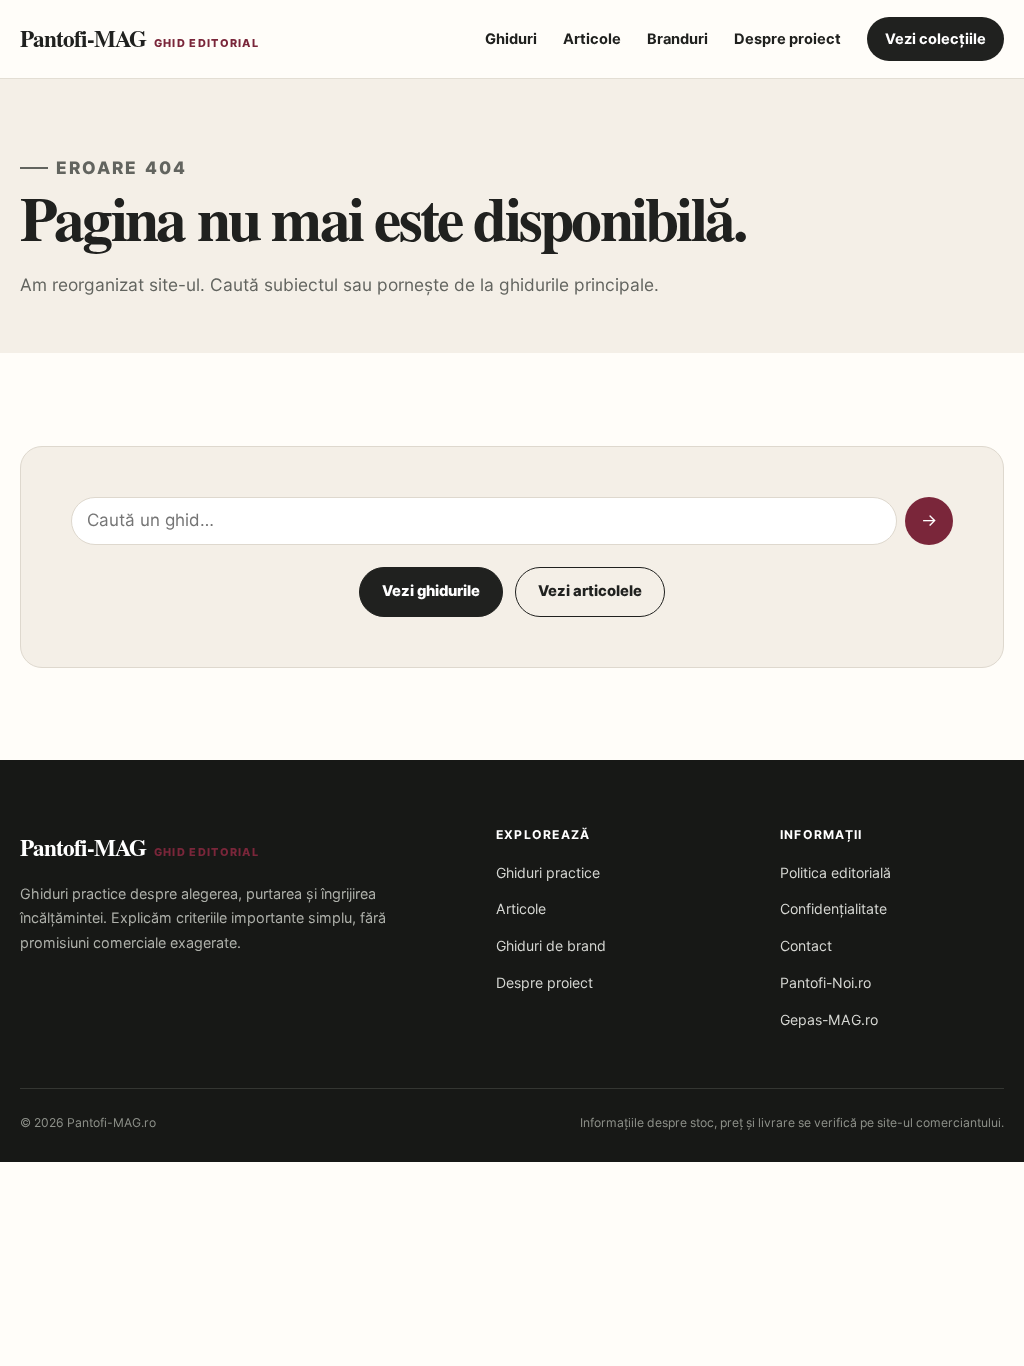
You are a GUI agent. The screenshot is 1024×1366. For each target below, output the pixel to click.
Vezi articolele (590, 591)
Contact (806, 945)
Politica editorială (835, 872)
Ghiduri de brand (551, 945)
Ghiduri (511, 39)
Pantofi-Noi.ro (825, 982)
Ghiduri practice (548, 872)
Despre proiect (787, 39)
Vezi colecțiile (935, 39)
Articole (592, 39)
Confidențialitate (833, 908)
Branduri (677, 39)
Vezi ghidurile (431, 591)
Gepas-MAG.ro (829, 1019)
